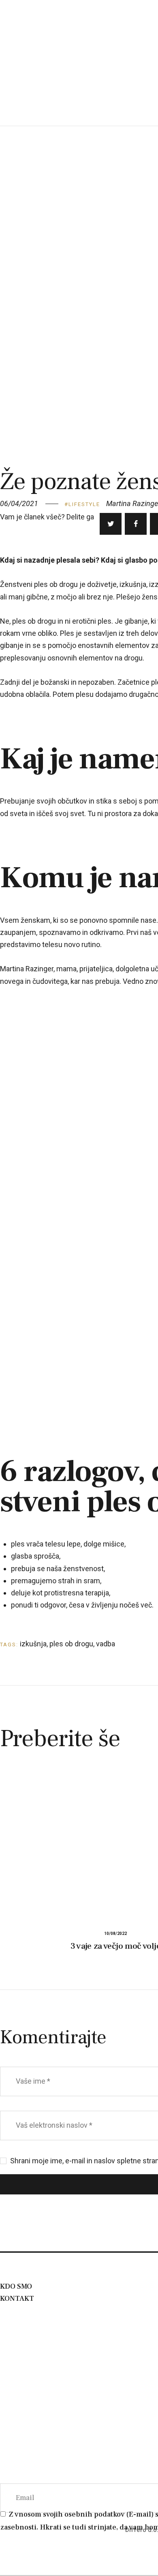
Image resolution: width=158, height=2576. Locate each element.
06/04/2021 (19, 503)
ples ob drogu (71, 1644)
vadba (106, 1644)
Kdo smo (16, 2286)
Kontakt (17, 2299)
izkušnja (33, 1644)
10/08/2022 (115, 1934)
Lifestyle (84, 504)
